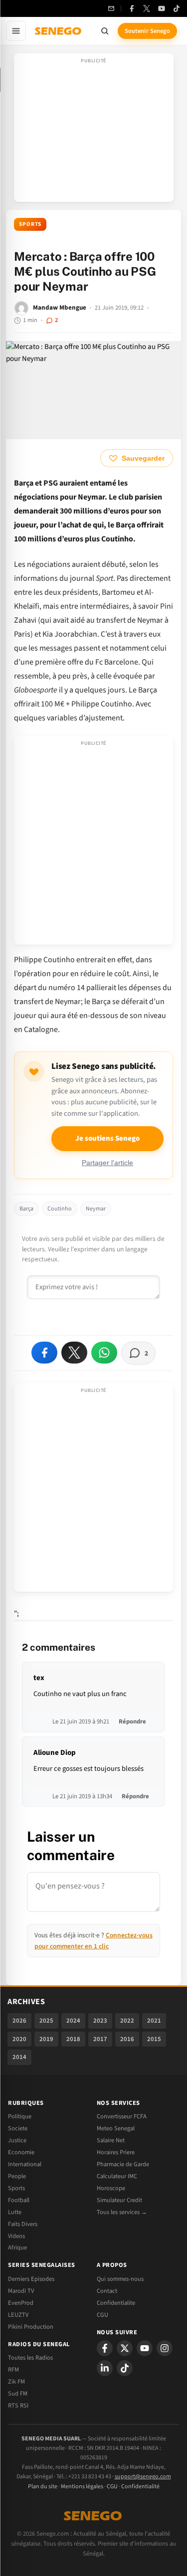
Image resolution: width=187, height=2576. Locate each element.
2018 (73, 2039)
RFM (13, 2370)
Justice (17, 2140)
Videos (16, 2236)
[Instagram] (165, 2348)
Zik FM (16, 2382)
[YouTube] (162, 8)
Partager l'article (107, 1163)
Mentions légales (82, 2487)
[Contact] (111, 8)
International (25, 2164)
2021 (154, 2021)
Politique (20, 2116)
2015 (154, 2039)
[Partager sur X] (74, 1353)
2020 (19, 2039)
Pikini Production (31, 2327)
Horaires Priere (116, 2152)
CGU (102, 2315)
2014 (19, 2057)
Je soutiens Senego (107, 1138)
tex (39, 1678)
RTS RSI (18, 2405)
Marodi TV (21, 2291)
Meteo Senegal (116, 2128)
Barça (26, 1209)
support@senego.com (143, 2477)
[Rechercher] (105, 31)
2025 (46, 2021)
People (17, 2176)
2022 (127, 2021)
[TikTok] (177, 8)
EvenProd (21, 2303)
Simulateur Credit (119, 2200)
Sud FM (18, 2394)
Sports (30, 224)
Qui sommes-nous (120, 2279)
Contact (107, 2291)
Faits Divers (23, 2224)
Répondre (132, 1721)
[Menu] (16, 31)
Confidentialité (140, 2487)
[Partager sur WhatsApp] (104, 1353)
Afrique (17, 2247)
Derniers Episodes (31, 2279)
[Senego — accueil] (59, 31)
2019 (46, 2039)
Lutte (15, 2212)
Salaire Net (111, 2140)
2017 (100, 2039)
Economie (21, 2152)
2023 (100, 2021)
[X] (125, 2348)
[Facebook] (132, 8)
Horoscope (111, 2188)
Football (19, 2200)
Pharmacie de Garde (123, 2164)
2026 (19, 2021)
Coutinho (60, 1209)
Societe (18, 2128)
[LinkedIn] (105, 2368)
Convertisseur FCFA (122, 2116)
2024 (73, 2021)
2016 (127, 2039)
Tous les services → (122, 2212)
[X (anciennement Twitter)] (147, 8)
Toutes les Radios (30, 2358)
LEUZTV (18, 2315)
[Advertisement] (94, 131)
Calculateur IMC (117, 2176)
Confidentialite (116, 2303)
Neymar (96, 1209)
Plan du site (43, 2487)
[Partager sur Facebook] (44, 1353)
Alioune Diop (55, 1753)
